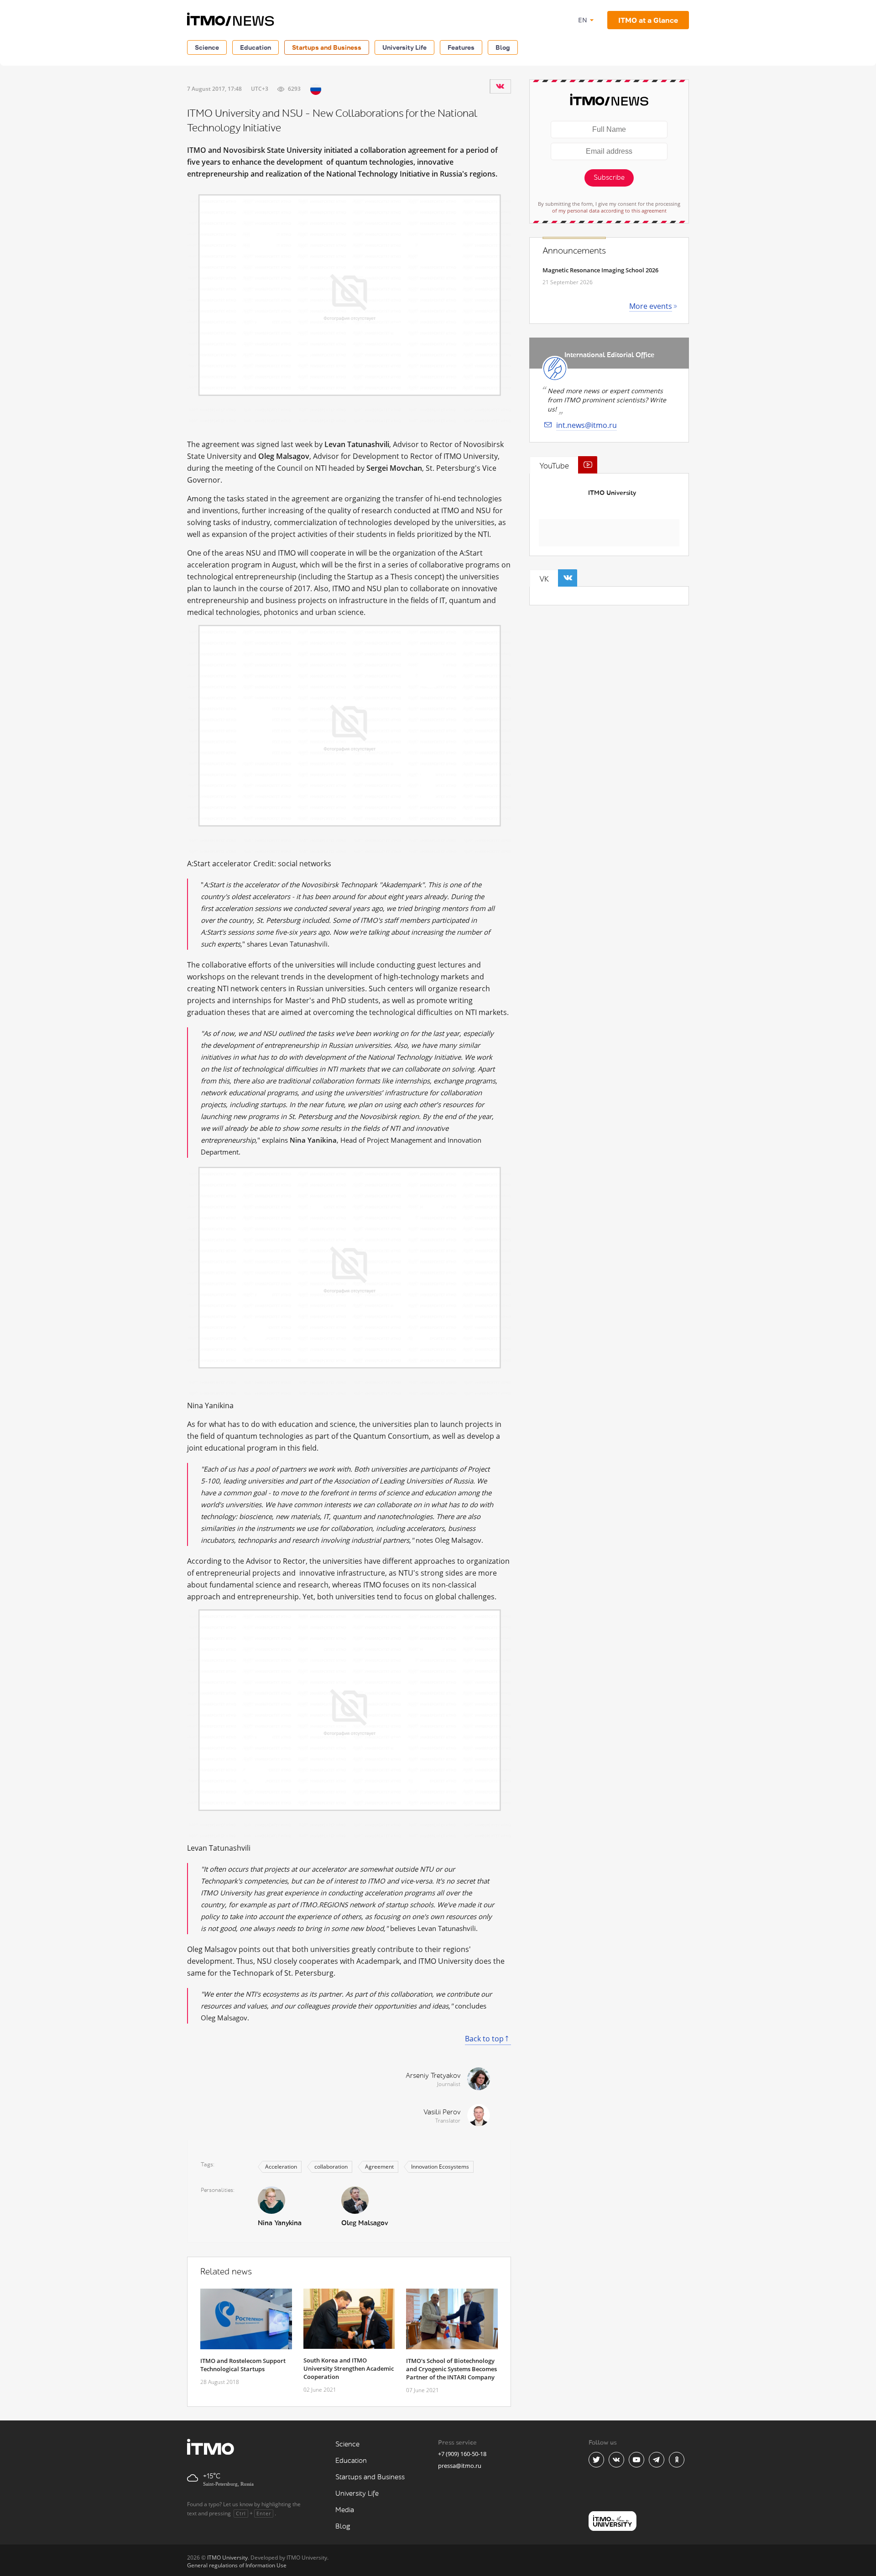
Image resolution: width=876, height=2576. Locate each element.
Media (345, 2510)
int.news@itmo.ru (587, 425)
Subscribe (609, 178)
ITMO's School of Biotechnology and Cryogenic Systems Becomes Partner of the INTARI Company (451, 2369)
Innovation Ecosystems (440, 2167)
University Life (404, 47)
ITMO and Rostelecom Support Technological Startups (243, 2365)
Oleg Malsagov (365, 2223)
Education (255, 47)
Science (207, 47)
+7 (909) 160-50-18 (462, 2454)
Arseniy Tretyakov (433, 2076)
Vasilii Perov (442, 2112)
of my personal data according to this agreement (609, 211)
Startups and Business (327, 47)
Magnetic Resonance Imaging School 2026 (600, 270)
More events (651, 306)
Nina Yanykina (280, 2223)
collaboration (331, 2167)
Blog (503, 47)
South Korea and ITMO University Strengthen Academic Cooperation (349, 2368)
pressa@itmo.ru (460, 2466)
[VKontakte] (500, 86)
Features (461, 47)
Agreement (379, 2167)
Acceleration (281, 2167)
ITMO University (612, 493)
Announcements (574, 251)
